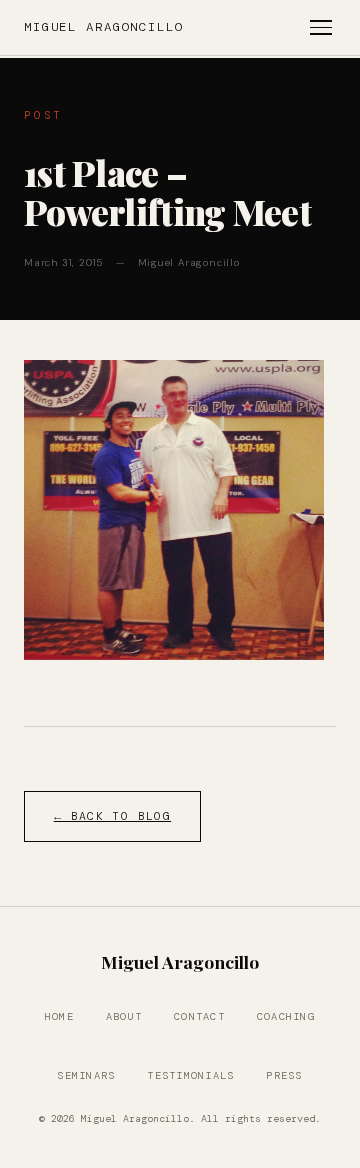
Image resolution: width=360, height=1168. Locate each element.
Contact (199, 1016)
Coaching (286, 1016)
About (124, 1016)
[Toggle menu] (321, 27)
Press (284, 1075)
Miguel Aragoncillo (104, 27)
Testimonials (190, 1075)
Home (59, 1016)
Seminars (86, 1075)
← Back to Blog (112, 816)
